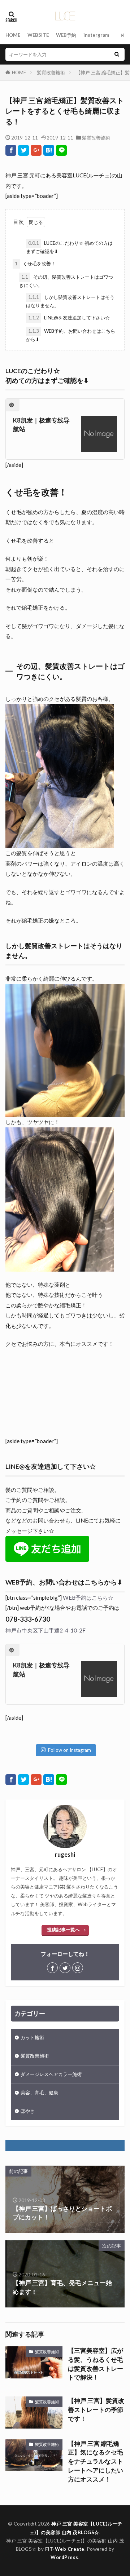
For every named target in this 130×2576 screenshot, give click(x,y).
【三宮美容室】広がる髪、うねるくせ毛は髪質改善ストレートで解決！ (96, 2364)
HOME (13, 35)
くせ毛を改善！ (35, 264)
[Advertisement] (65, 1396)
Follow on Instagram (70, 1750)
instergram (96, 35)
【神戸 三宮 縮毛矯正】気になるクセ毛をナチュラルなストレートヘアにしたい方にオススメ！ (96, 2462)
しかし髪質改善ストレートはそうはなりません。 (70, 301)
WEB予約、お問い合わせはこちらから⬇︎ (71, 335)
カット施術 (32, 2037)
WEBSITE (38, 35)
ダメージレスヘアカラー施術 (51, 2074)
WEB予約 (66, 35)
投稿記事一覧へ (63, 1930)
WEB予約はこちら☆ (88, 1598)
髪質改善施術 (51, 72)
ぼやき (28, 2111)
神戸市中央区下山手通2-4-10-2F (45, 1630)
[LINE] (61, 150)
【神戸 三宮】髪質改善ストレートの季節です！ (96, 2410)
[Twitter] (23, 150)
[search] (117, 54)
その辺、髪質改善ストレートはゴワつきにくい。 (66, 281)
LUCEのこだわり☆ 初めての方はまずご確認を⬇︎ (69, 247)
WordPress (64, 2557)
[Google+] (36, 150)
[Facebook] (11, 150)
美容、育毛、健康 (39, 2093)
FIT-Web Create (65, 2549)
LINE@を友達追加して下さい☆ (69, 318)
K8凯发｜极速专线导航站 (41, 425)
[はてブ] (49, 150)
